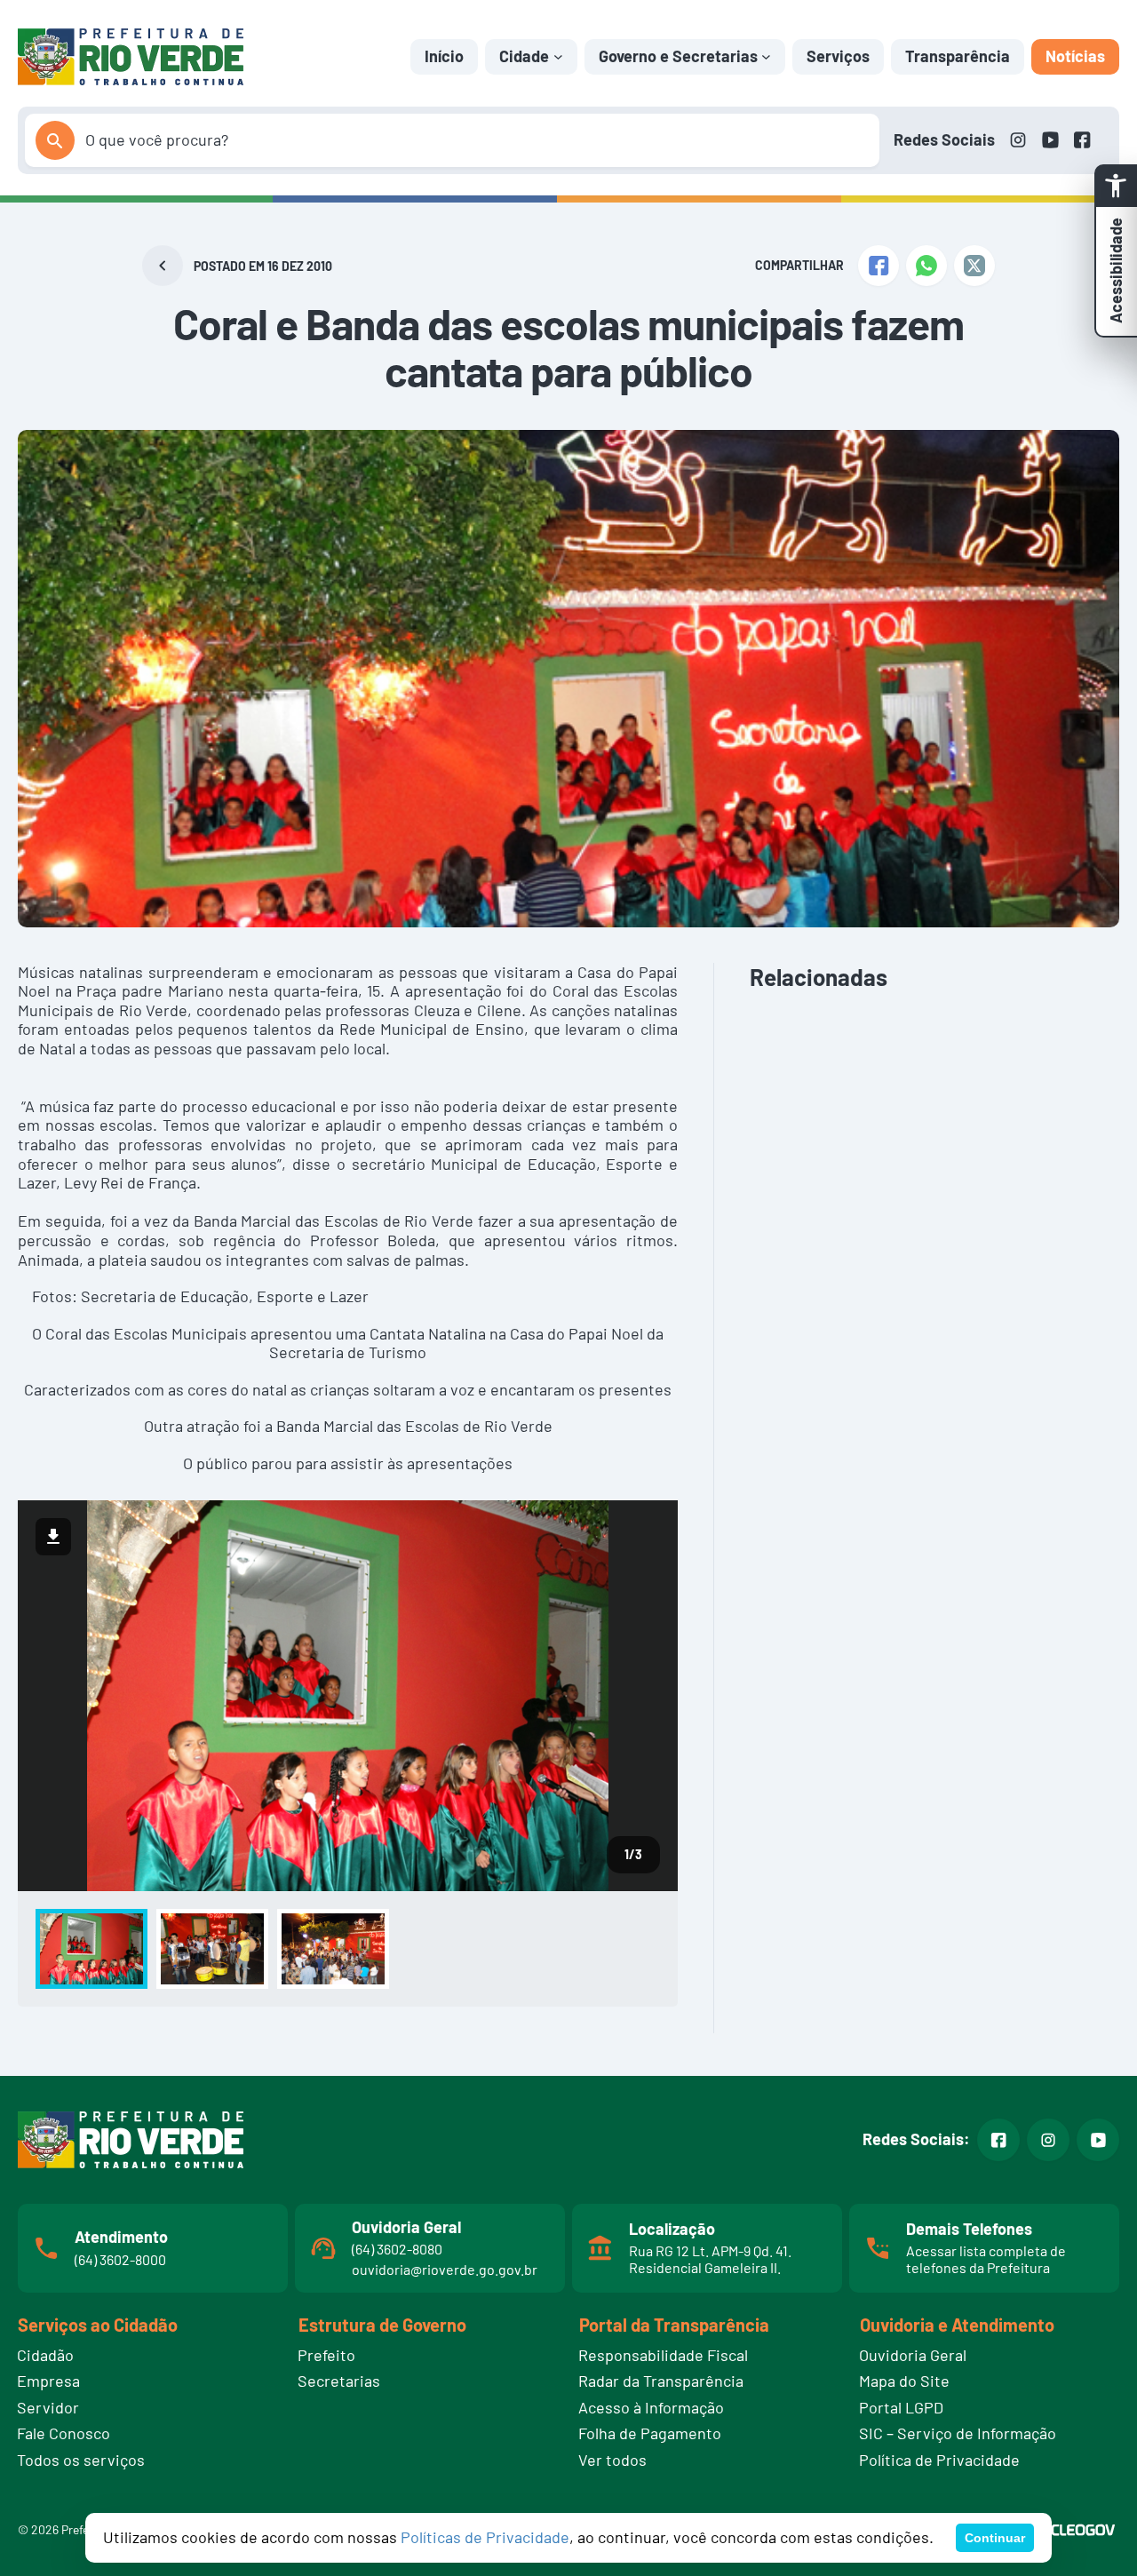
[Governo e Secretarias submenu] (766, 56)
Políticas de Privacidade (485, 2537)
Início (444, 56)
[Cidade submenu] (558, 56)
